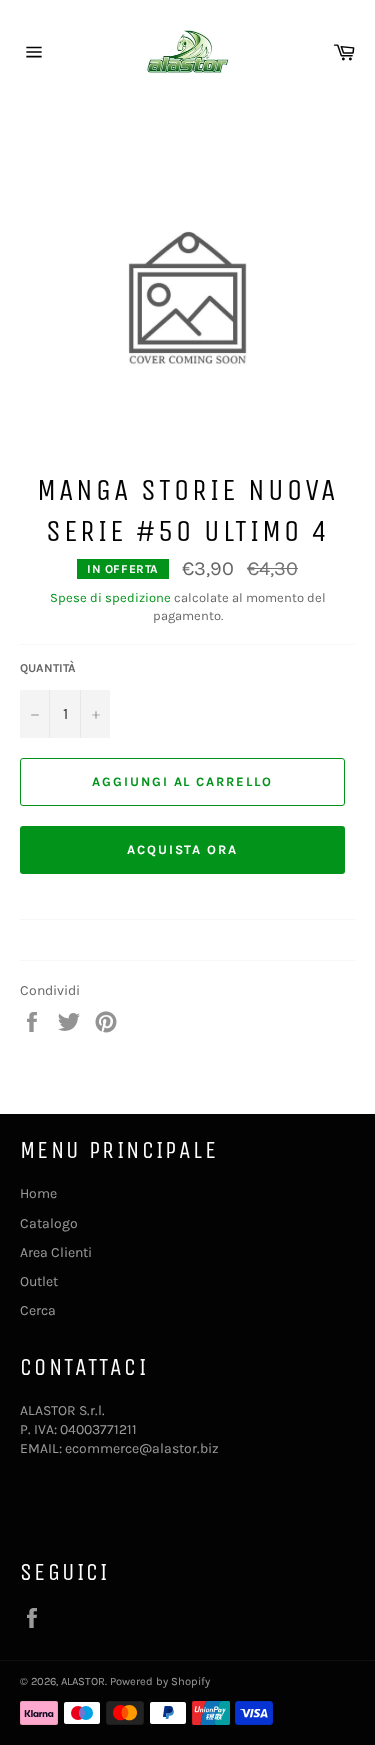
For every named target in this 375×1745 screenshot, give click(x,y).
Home (38, 1193)
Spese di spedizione (110, 597)
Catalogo (49, 1223)
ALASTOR (83, 1681)
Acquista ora (182, 849)
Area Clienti (56, 1252)
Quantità (48, 668)
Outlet (39, 1281)
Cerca (38, 1310)
